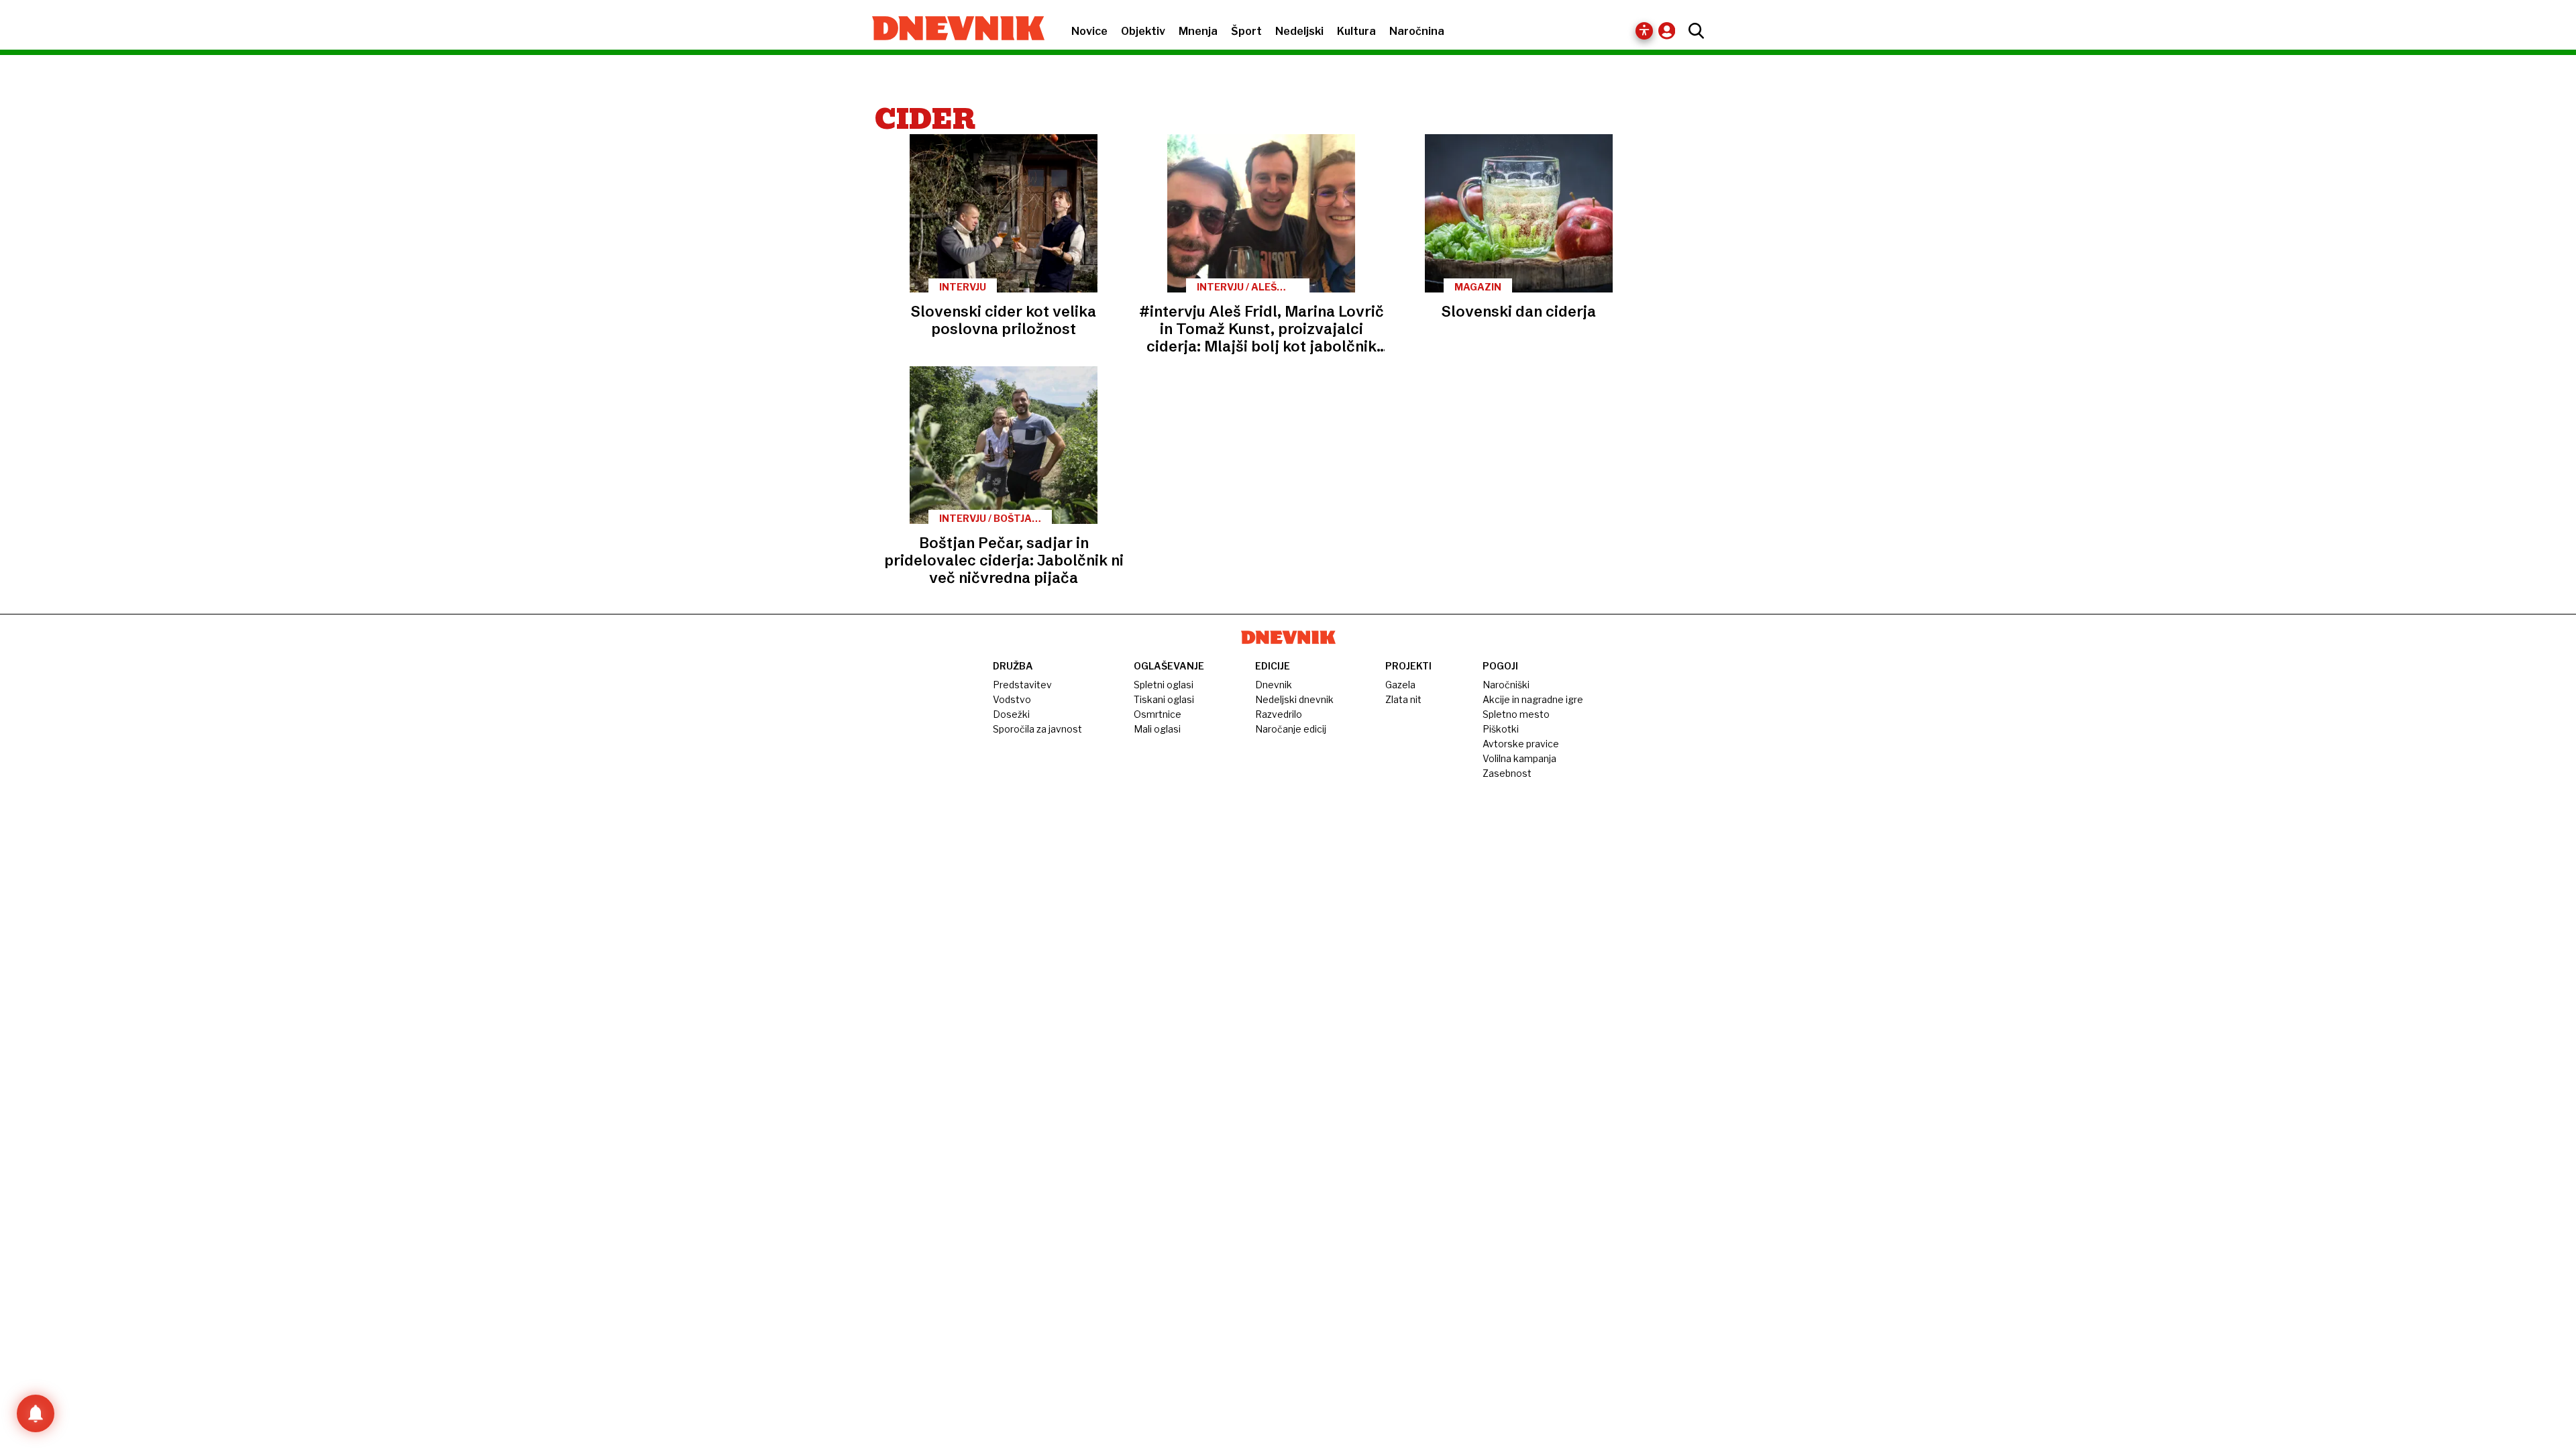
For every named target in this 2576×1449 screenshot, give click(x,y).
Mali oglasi (1157, 729)
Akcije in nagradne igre (1533, 699)
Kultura (1356, 31)
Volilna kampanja (1519, 758)
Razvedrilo (1279, 714)
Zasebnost (1507, 773)
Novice (1089, 31)
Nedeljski (1299, 31)
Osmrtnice (1158, 714)
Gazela (1400, 685)
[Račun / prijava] (1670, 31)
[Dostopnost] (1644, 31)
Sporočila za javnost (1037, 729)
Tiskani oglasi (1164, 699)
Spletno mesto (1516, 714)
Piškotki (1501, 729)
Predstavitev (1022, 685)
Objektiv (1143, 31)
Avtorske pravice (1521, 744)
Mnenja (1198, 31)
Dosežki (1011, 714)
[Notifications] (36, 1413)
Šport (1246, 31)
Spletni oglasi (1164, 685)
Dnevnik (1274, 685)
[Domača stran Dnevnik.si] (952, 30)
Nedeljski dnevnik (1294, 699)
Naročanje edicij (1291, 729)
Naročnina (1417, 31)
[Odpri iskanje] (1693, 31)
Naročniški (1506, 685)
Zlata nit (1403, 699)
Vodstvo (1012, 699)
